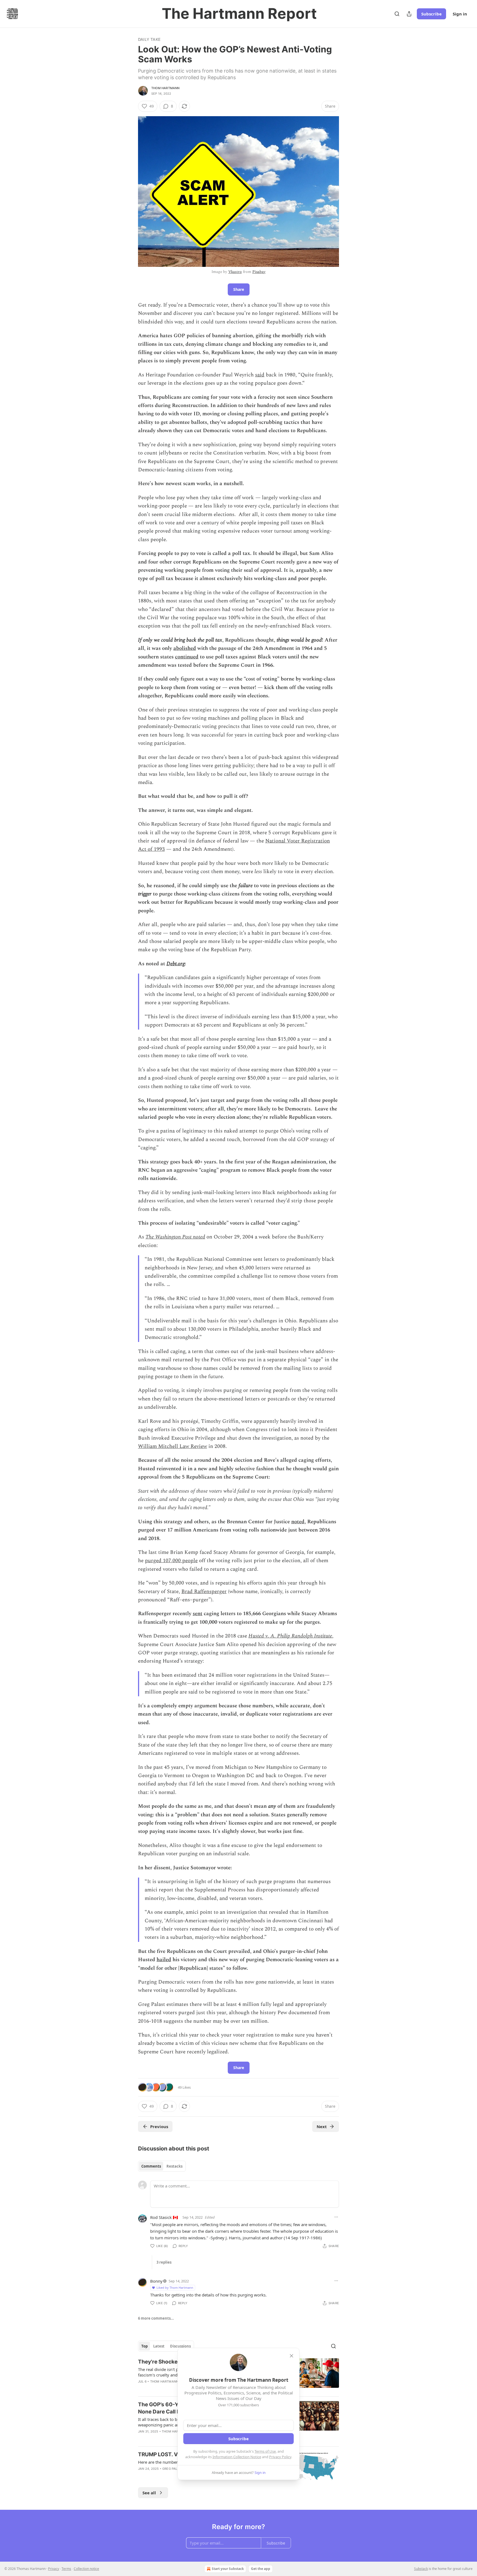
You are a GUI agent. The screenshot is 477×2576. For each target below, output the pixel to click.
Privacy (54, 2569)
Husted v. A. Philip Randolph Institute (290, 1636)
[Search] (397, 14)
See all (149, 2493)
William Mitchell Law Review (173, 1446)
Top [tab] (145, 2346)
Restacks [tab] (174, 2166)
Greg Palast (173, 2469)
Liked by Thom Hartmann (175, 2287)
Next (322, 2126)
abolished (185, 648)
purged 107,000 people (171, 1561)
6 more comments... (156, 2318)
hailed (164, 1960)
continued (187, 657)
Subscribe (431, 14)
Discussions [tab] (180, 2346)
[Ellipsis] (336, 2217)
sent (198, 1614)
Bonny (156, 2281)
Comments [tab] (151, 2166)
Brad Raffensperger (204, 1592)
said (260, 375)
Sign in (460, 14)
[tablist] (162, 2166)
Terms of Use (265, 2451)
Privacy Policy (280, 2457)
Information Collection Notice (237, 2457)
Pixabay (259, 272)
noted (298, 1522)
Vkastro (235, 272)
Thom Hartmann (165, 88)
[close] (291, 2356)
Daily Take (149, 39)
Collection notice (86, 2569)
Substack (421, 2569)
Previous (159, 2126)
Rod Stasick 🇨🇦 (164, 2217)
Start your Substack (228, 2569)
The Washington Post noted (175, 1237)
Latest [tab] (159, 2346)
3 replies (164, 2262)
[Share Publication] (409, 14)
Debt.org (176, 964)
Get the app (261, 2569)
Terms (66, 2569)
